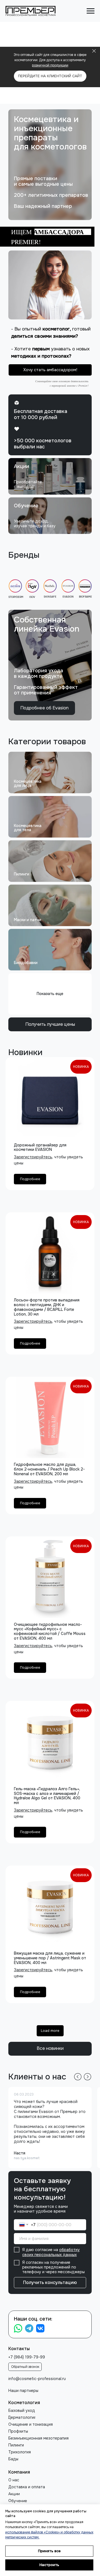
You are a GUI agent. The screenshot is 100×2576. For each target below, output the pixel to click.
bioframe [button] (85, 597)
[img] (50, 476)
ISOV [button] (32, 597)
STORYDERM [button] (16, 597)
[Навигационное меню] (91, 11)
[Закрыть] (94, 51)
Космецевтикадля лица (28, 783)
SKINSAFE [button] (50, 597)
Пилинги (22, 874)
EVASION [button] (68, 597)
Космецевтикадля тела (28, 828)
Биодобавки (26, 963)
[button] (50, 285)
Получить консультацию (50, 2282)
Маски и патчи (27, 920)
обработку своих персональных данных (51, 2252)
